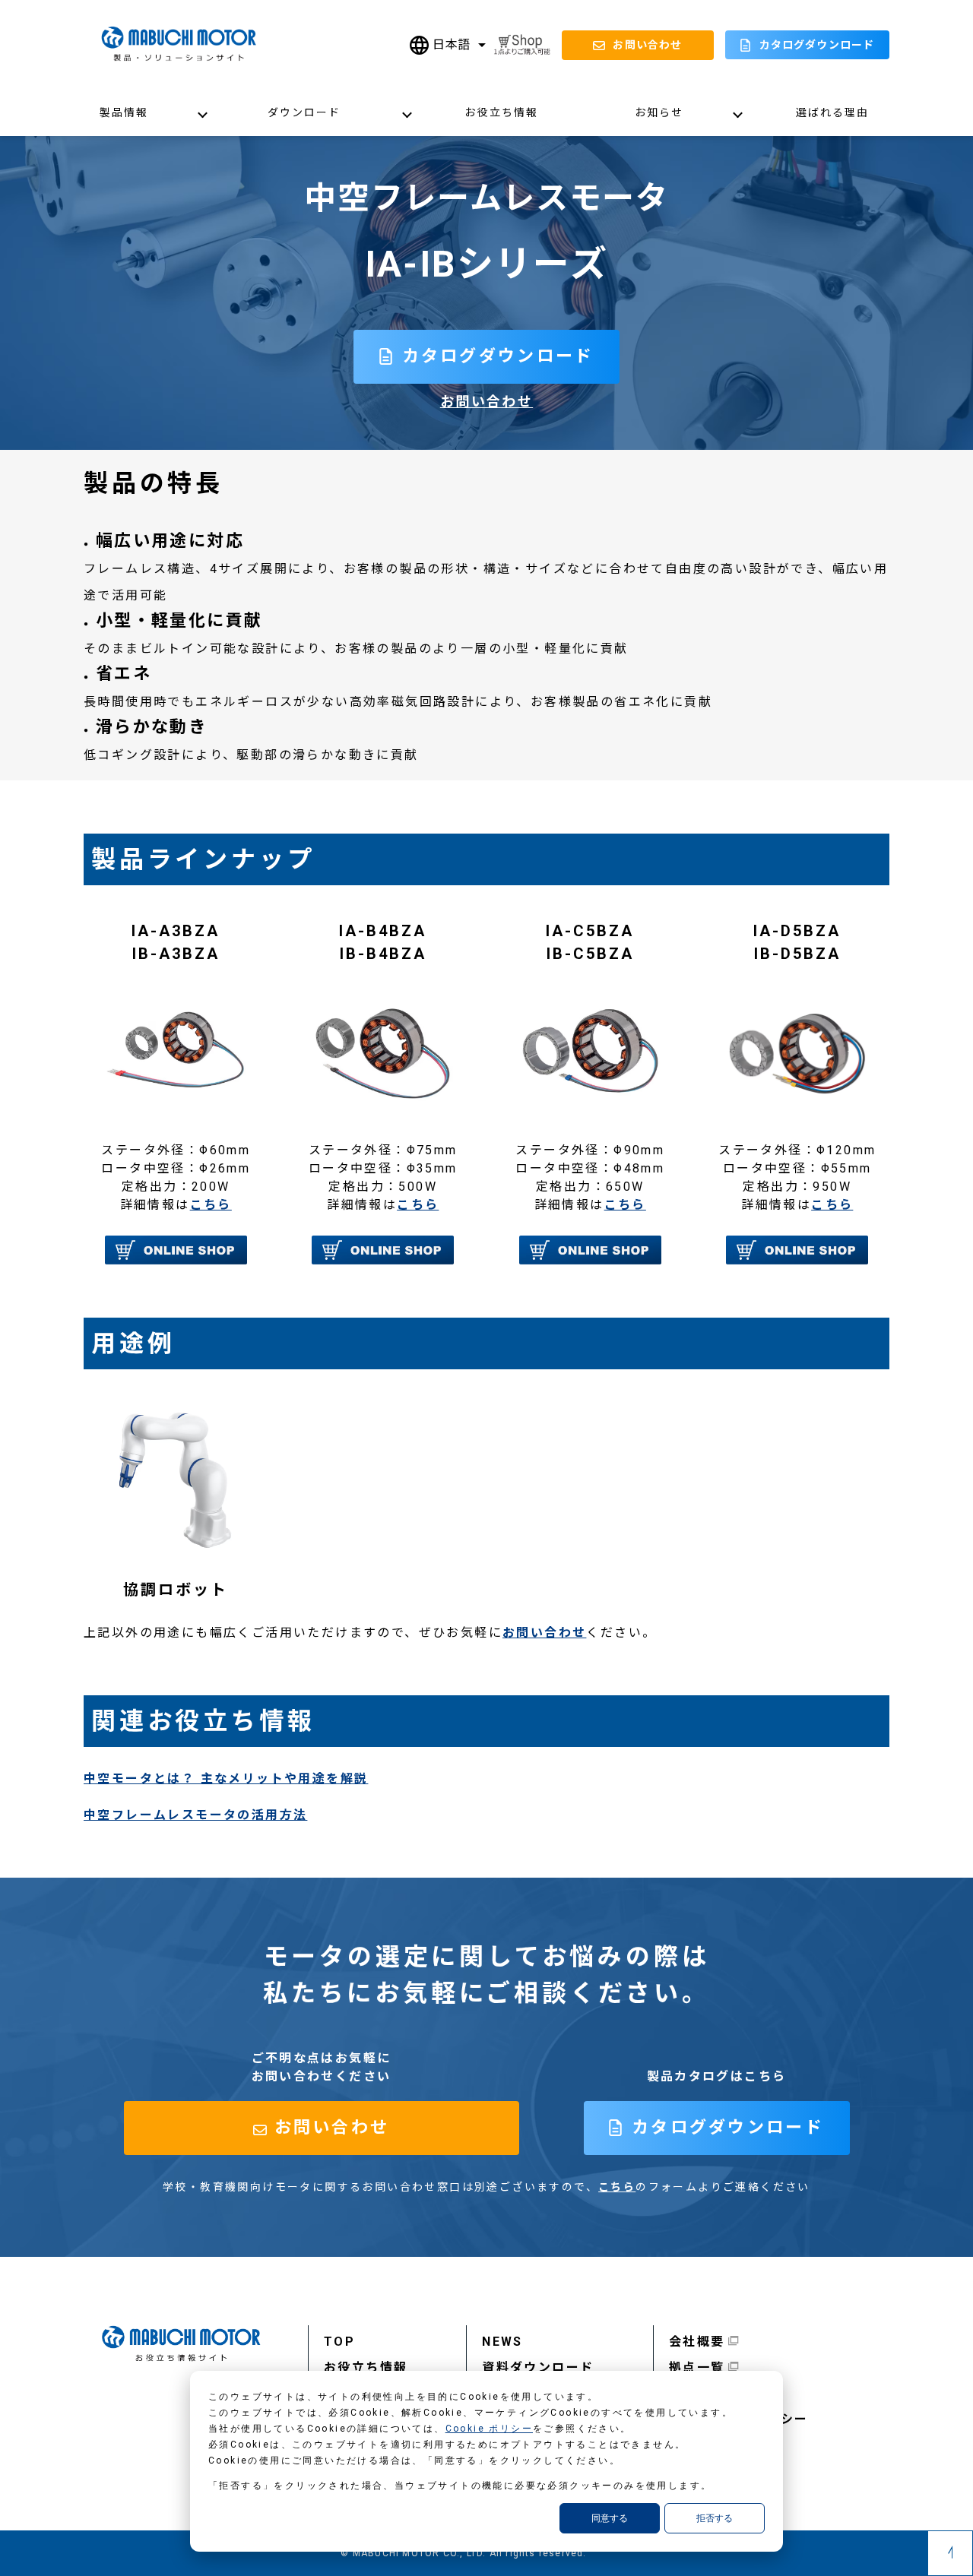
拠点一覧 (697, 2367)
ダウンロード (304, 112)
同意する (610, 2518)
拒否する (715, 2518)
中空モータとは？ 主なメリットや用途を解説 (226, 1779)
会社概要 (697, 2342)
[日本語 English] (448, 45)
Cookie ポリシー (489, 2429)
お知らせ (659, 112)
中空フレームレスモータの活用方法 (195, 1815)
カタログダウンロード (817, 45)
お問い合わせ (486, 402)
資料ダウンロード (538, 2367)
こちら (211, 1205)
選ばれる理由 (833, 112)
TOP (339, 2342)
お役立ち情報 (501, 112)
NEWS (502, 2342)
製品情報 (124, 112)
